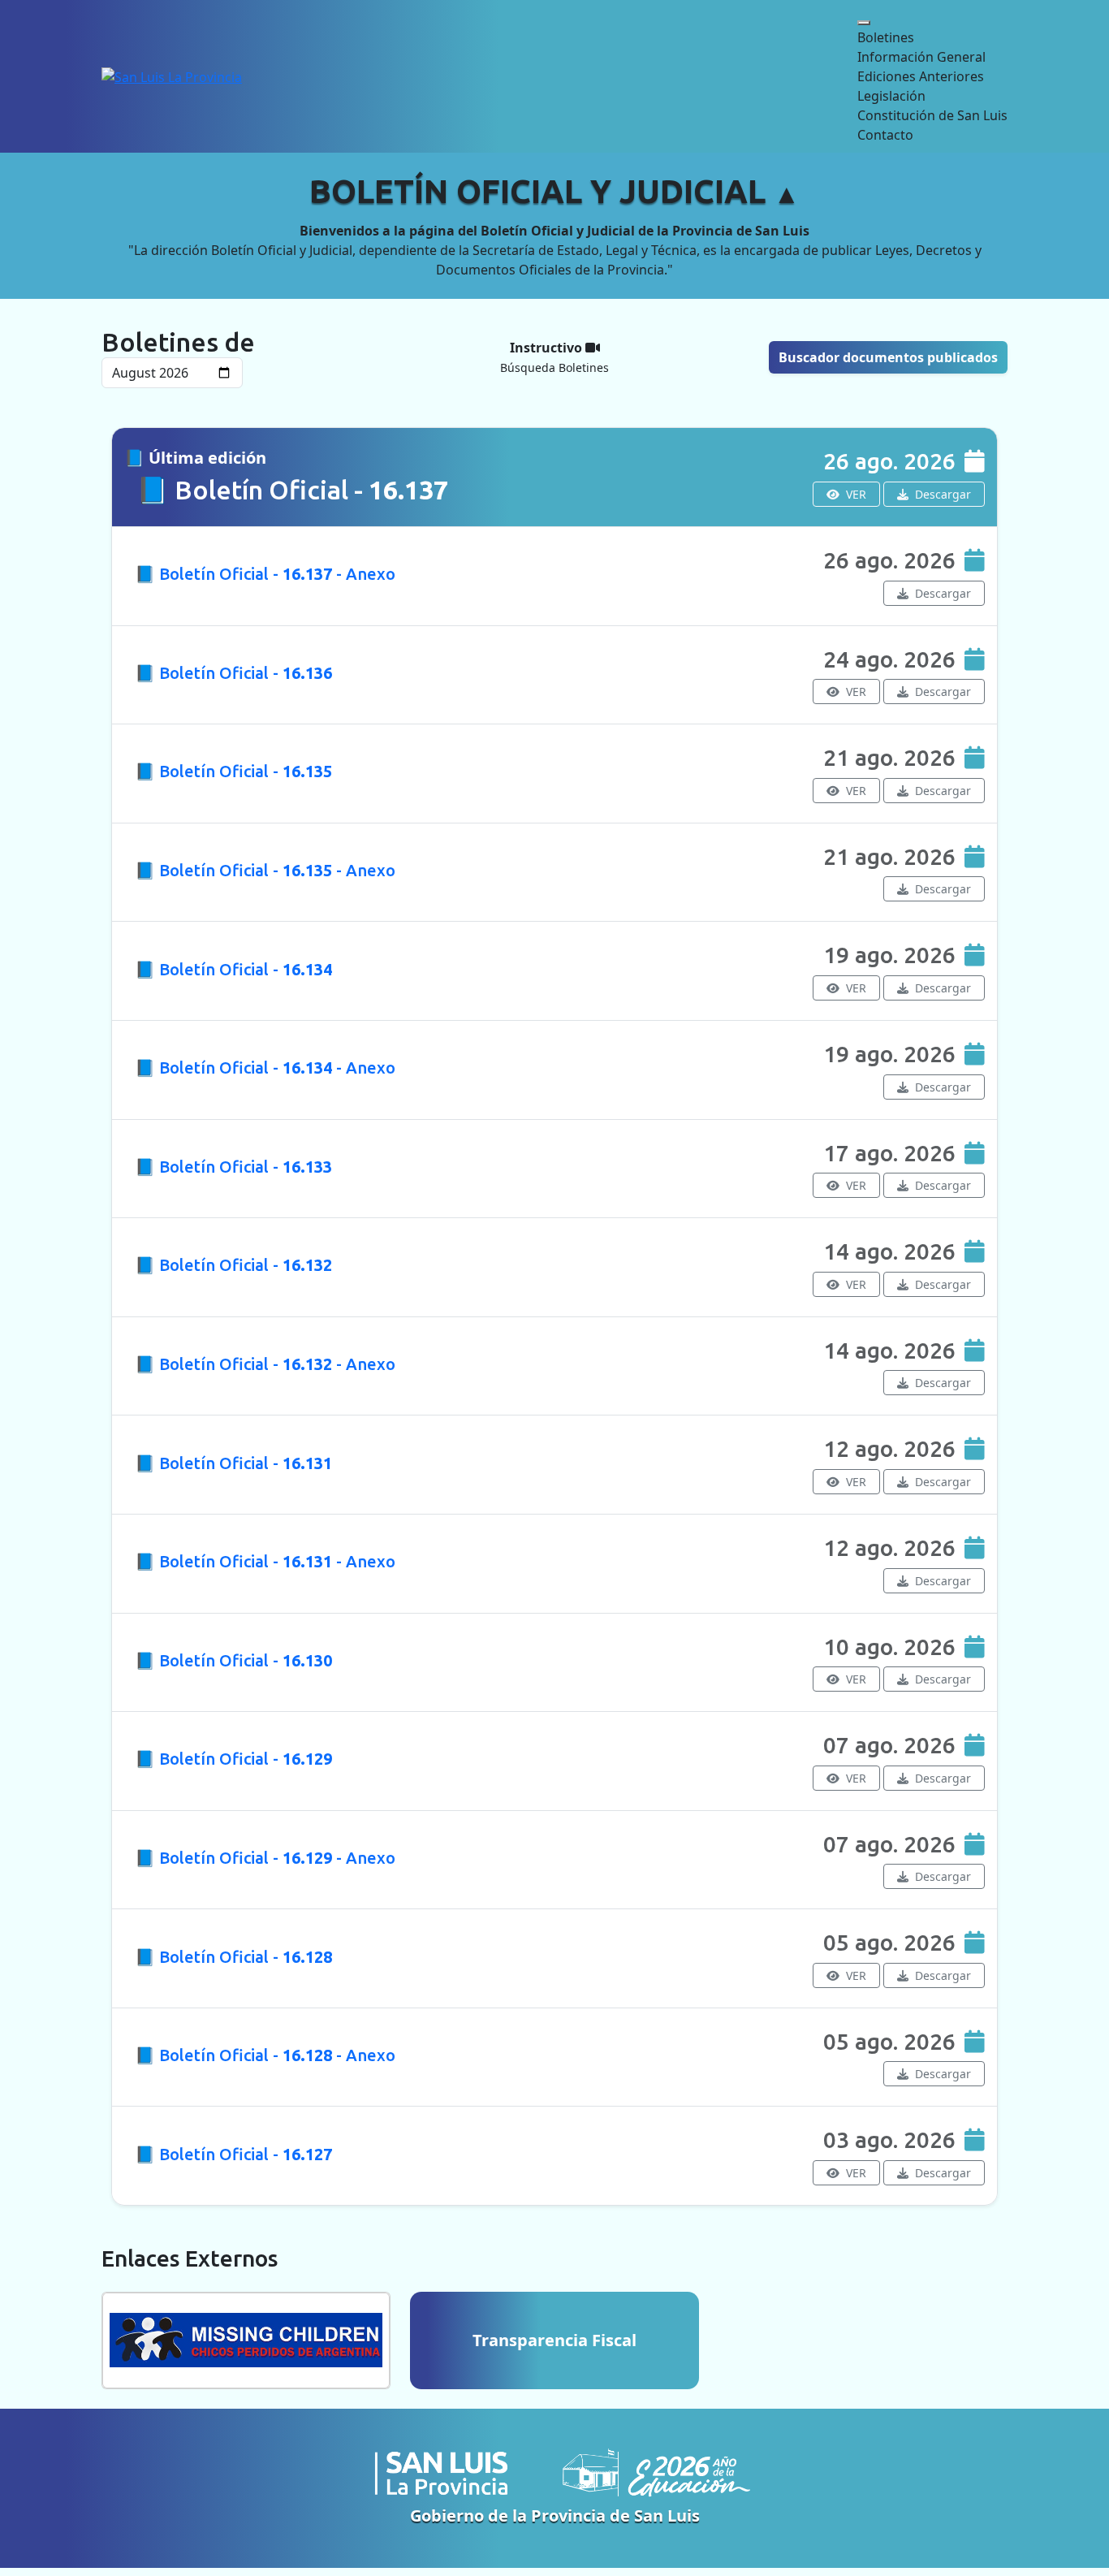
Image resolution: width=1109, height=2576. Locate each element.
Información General (921, 57)
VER (854, 494)
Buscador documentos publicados (888, 357)
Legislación (891, 96)
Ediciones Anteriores (921, 76)
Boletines (886, 37)
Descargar (941, 494)
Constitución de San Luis (932, 115)
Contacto (885, 135)
